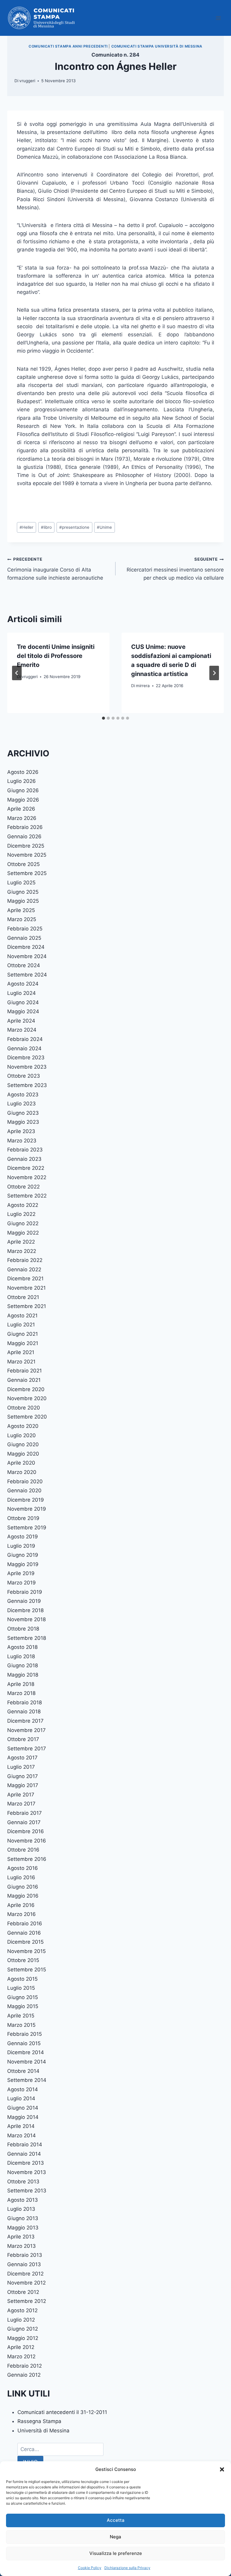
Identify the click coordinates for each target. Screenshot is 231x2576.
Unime (104, 527)
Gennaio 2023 (24, 1159)
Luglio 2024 (22, 993)
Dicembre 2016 (26, 1831)
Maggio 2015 (23, 2006)
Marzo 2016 (22, 1914)
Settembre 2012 (27, 2301)
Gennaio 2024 (24, 1048)
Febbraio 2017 (25, 1813)
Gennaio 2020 (24, 1490)
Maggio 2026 (23, 800)
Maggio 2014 (23, 2117)
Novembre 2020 (27, 1398)
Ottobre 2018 (23, 1629)
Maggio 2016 (23, 1896)
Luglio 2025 (21, 883)
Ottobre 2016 (23, 1850)
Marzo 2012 (21, 2356)
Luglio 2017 (21, 1767)
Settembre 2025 (27, 873)
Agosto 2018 (22, 1647)
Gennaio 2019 (24, 1601)
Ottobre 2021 (23, 1297)
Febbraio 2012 (25, 2366)
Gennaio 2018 (24, 1712)
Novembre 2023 (27, 1067)
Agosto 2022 (23, 1205)
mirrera (143, 686)
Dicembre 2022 (26, 1168)
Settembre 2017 (27, 1749)
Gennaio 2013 (24, 2264)
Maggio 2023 (23, 1122)
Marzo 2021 (21, 1362)
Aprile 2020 (21, 1463)
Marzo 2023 (22, 1141)
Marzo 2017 (21, 1804)
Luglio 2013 (21, 2209)
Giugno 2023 (23, 1113)
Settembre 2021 (27, 1306)
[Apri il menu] (218, 18)
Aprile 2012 (21, 2347)
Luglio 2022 (21, 1214)
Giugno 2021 (23, 1334)
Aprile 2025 (21, 910)
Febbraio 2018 (25, 1702)
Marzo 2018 (21, 1693)
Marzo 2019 (22, 1583)
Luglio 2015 (21, 1988)
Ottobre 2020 (24, 1408)
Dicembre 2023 (26, 1057)
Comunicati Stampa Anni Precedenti (68, 46)
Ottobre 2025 (23, 864)
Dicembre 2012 (25, 2274)
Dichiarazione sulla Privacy (127, 2568)
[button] (222, 2469)
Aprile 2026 (21, 809)
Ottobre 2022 (23, 1187)
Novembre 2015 (26, 1951)
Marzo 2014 (22, 2135)
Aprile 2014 (21, 2126)
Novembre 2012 (26, 2283)
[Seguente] (214, 673)
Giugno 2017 (23, 1776)
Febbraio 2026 (25, 827)
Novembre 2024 (27, 956)
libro (46, 527)
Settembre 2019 (27, 1528)
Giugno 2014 (23, 2108)
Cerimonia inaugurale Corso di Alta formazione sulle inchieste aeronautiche (55, 569)
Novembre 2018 (26, 1619)
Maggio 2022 (23, 1233)
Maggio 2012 (23, 2338)
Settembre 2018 (27, 1638)
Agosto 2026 (23, 772)
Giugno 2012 (23, 2329)
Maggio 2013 (23, 2228)
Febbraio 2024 (25, 1039)
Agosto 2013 (23, 2200)
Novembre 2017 (26, 1730)
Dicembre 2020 (26, 1389)
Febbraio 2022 (25, 1260)
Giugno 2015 (23, 1997)
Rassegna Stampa (39, 2421)
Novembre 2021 (26, 1288)
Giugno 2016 (23, 1887)
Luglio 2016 (21, 1877)
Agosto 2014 (23, 2089)
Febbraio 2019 (25, 1592)
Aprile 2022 (21, 1242)
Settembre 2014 (27, 2080)
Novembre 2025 (27, 855)
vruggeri (27, 81)
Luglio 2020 (22, 1435)
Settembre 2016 (27, 1859)
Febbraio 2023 (25, 1150)
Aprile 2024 (21, 1021)
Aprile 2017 (21, 1795)
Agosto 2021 (22, 1316)
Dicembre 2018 (25, 1610)
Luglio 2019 (21, 1546)
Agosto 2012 (22, 2310)
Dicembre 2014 (26, 2052)
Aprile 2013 (21, 2237)
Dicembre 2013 (26, 2163)
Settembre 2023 (27, 1085)
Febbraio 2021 (25, 1371)
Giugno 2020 (23, 1444)
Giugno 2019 (23, 1555)
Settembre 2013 (27, 2191)
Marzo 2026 (22, 818)
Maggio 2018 (23, 1675)
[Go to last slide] (17, 673)
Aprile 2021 (21, 1352)
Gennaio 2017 (24, 1822)
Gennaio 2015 (24, 2043)
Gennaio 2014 (24, 2154)
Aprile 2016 (21, 1905)
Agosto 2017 (22, 1758)
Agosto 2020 (23, 1426)
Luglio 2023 (22, 1104)
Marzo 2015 (21, 2025)
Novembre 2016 (27, 1841)
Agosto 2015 (22, 1979)
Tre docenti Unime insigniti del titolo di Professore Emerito (56, 656)
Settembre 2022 (27, 1196)
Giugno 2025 (23, 892)
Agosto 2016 (23, 1868)
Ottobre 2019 (23, 1518)
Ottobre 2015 (23, 1960)
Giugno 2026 (23, 790)
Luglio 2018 (21, 1656)
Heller (26, 527)
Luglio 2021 (21, 1325)
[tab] (103, 718)
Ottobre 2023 (24, 1076)
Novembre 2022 (27, 1177)
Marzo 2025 (22, 919)
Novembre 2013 (27, 2172)
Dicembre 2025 (26, 846)
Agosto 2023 (23, 1095)
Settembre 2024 (27, 975)
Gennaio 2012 (24, 2375)
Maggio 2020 (23, 1454)
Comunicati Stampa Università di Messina (157, 46)
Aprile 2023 (21, 1131)
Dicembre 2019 (26, 1500)
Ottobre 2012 (23, 2292)
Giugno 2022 (23, 1223)
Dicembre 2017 (25, 1721)
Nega (115, 2537)
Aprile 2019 (21, 1573)
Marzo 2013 (22, 2246)
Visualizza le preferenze (116, 2553)
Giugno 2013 (23, 2218)
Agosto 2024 (23, 984)
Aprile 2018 (21, 1684)
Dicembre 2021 (25, 1279)
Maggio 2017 (23, 1785)
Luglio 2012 (21, 2320)
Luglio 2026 (22, 781)
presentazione (74, 527)
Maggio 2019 (23, 1564)
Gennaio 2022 (24, 1269)
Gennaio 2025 (24, 938)
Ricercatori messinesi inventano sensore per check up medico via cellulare (175, 569)
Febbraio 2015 (25, 2034)
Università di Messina (43, 2431)
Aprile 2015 (21, 2016)
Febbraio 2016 (25, 1923)
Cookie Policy (90, 2568)
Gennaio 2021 (24, 1380)
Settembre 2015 (27, 1970)
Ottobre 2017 (23, 1739)
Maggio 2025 (23, 901)
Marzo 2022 (22, 1251)
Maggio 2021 (23, 1343)
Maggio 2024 (23, 1011)
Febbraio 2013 (25, 2255)
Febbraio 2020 (25, 1481)
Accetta (116, 2520)
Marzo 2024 (22, 1030)
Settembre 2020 (27, 1417)
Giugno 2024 (23, 1002)
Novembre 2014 (27, 2062)
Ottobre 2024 (24, 965)
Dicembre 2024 (26, 947)
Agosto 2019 (23, 1537)
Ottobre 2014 (23, 2071)
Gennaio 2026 (24, 836)
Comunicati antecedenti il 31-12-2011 (62, 2412)
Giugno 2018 (23, 1665)
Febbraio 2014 (25, 2145)
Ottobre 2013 (23, 2182)
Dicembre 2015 (25, 1942)
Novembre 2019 (27, 1509)
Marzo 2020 (22, 1472)
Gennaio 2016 (24, 1933)
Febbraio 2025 (25, 929)
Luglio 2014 (21, 2098)
